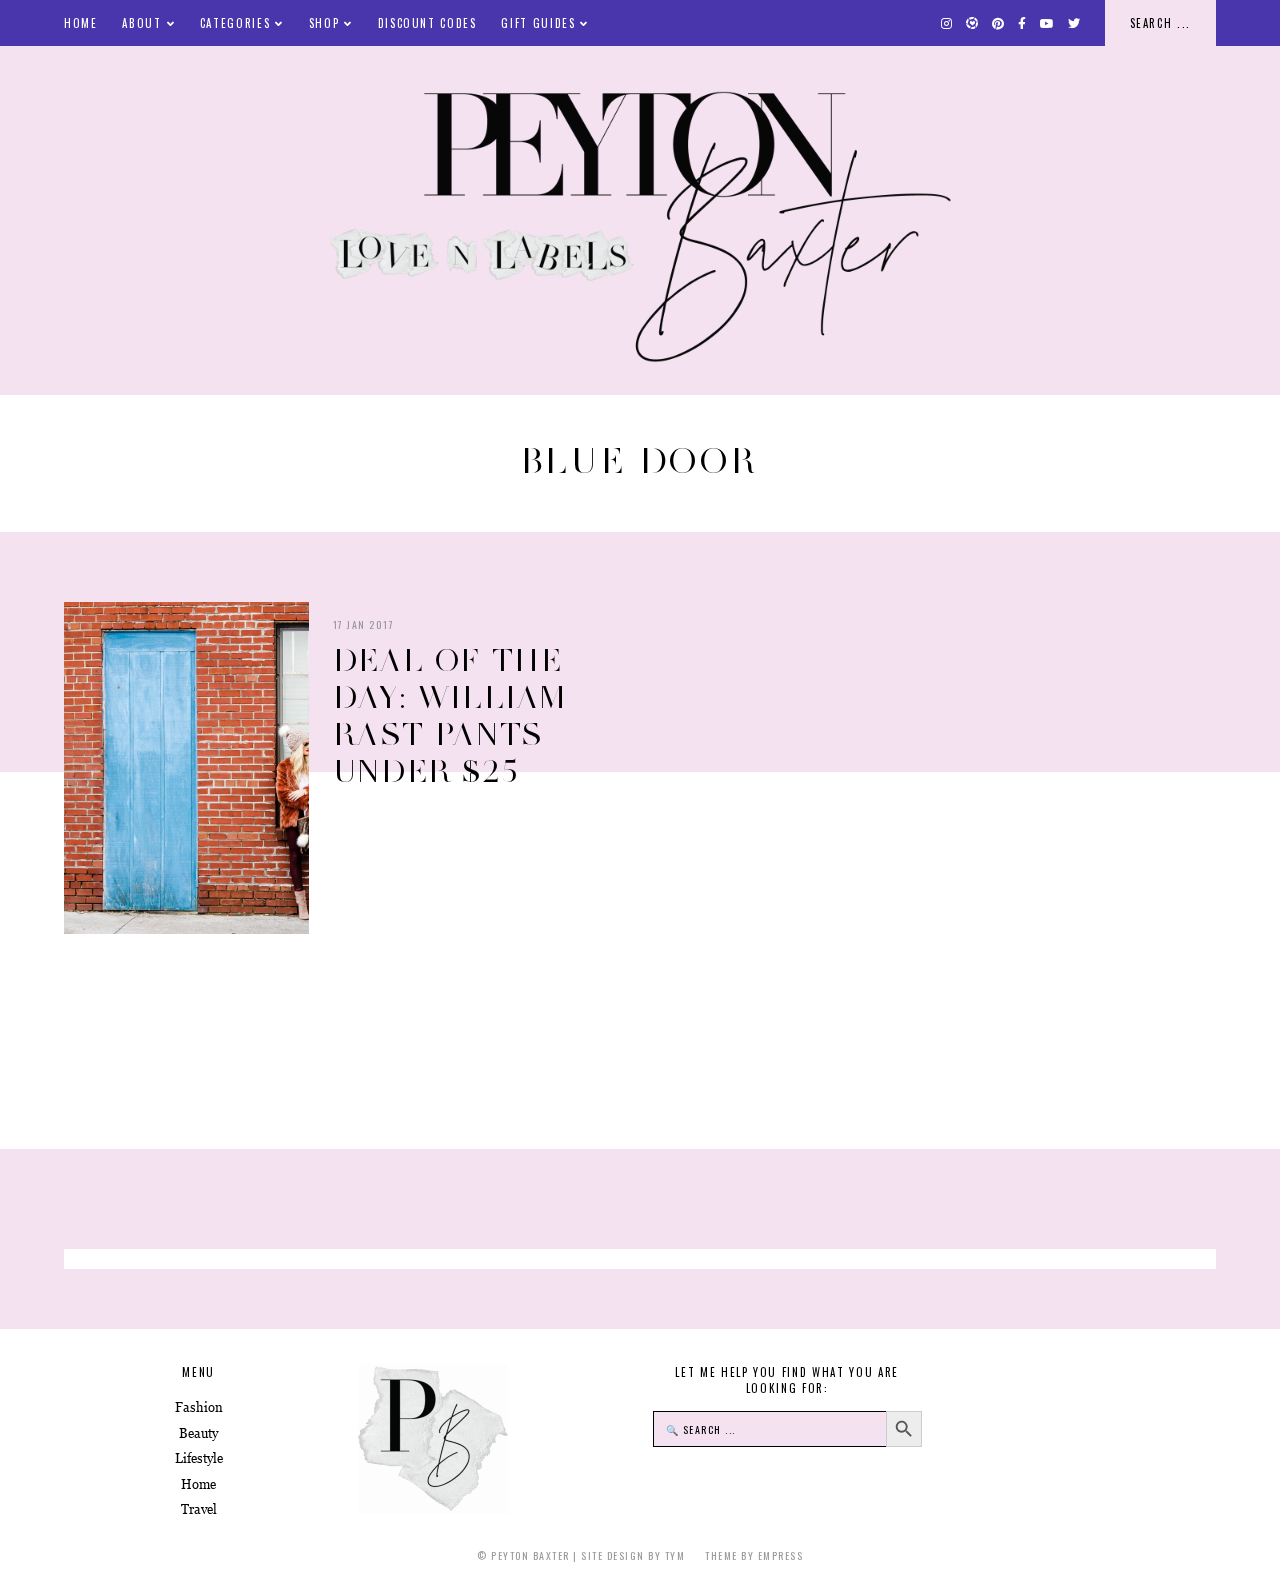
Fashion (199, 1407)
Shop (324, 23)
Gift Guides (538, 23)
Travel (199, 1509)
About (141, 23)
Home (81, 23)
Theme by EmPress (754, 1555)
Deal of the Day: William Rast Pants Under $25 (450, 715)
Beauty (198, 1433)
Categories (235, 23)
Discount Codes (427, 23)
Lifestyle (199, 1458)
